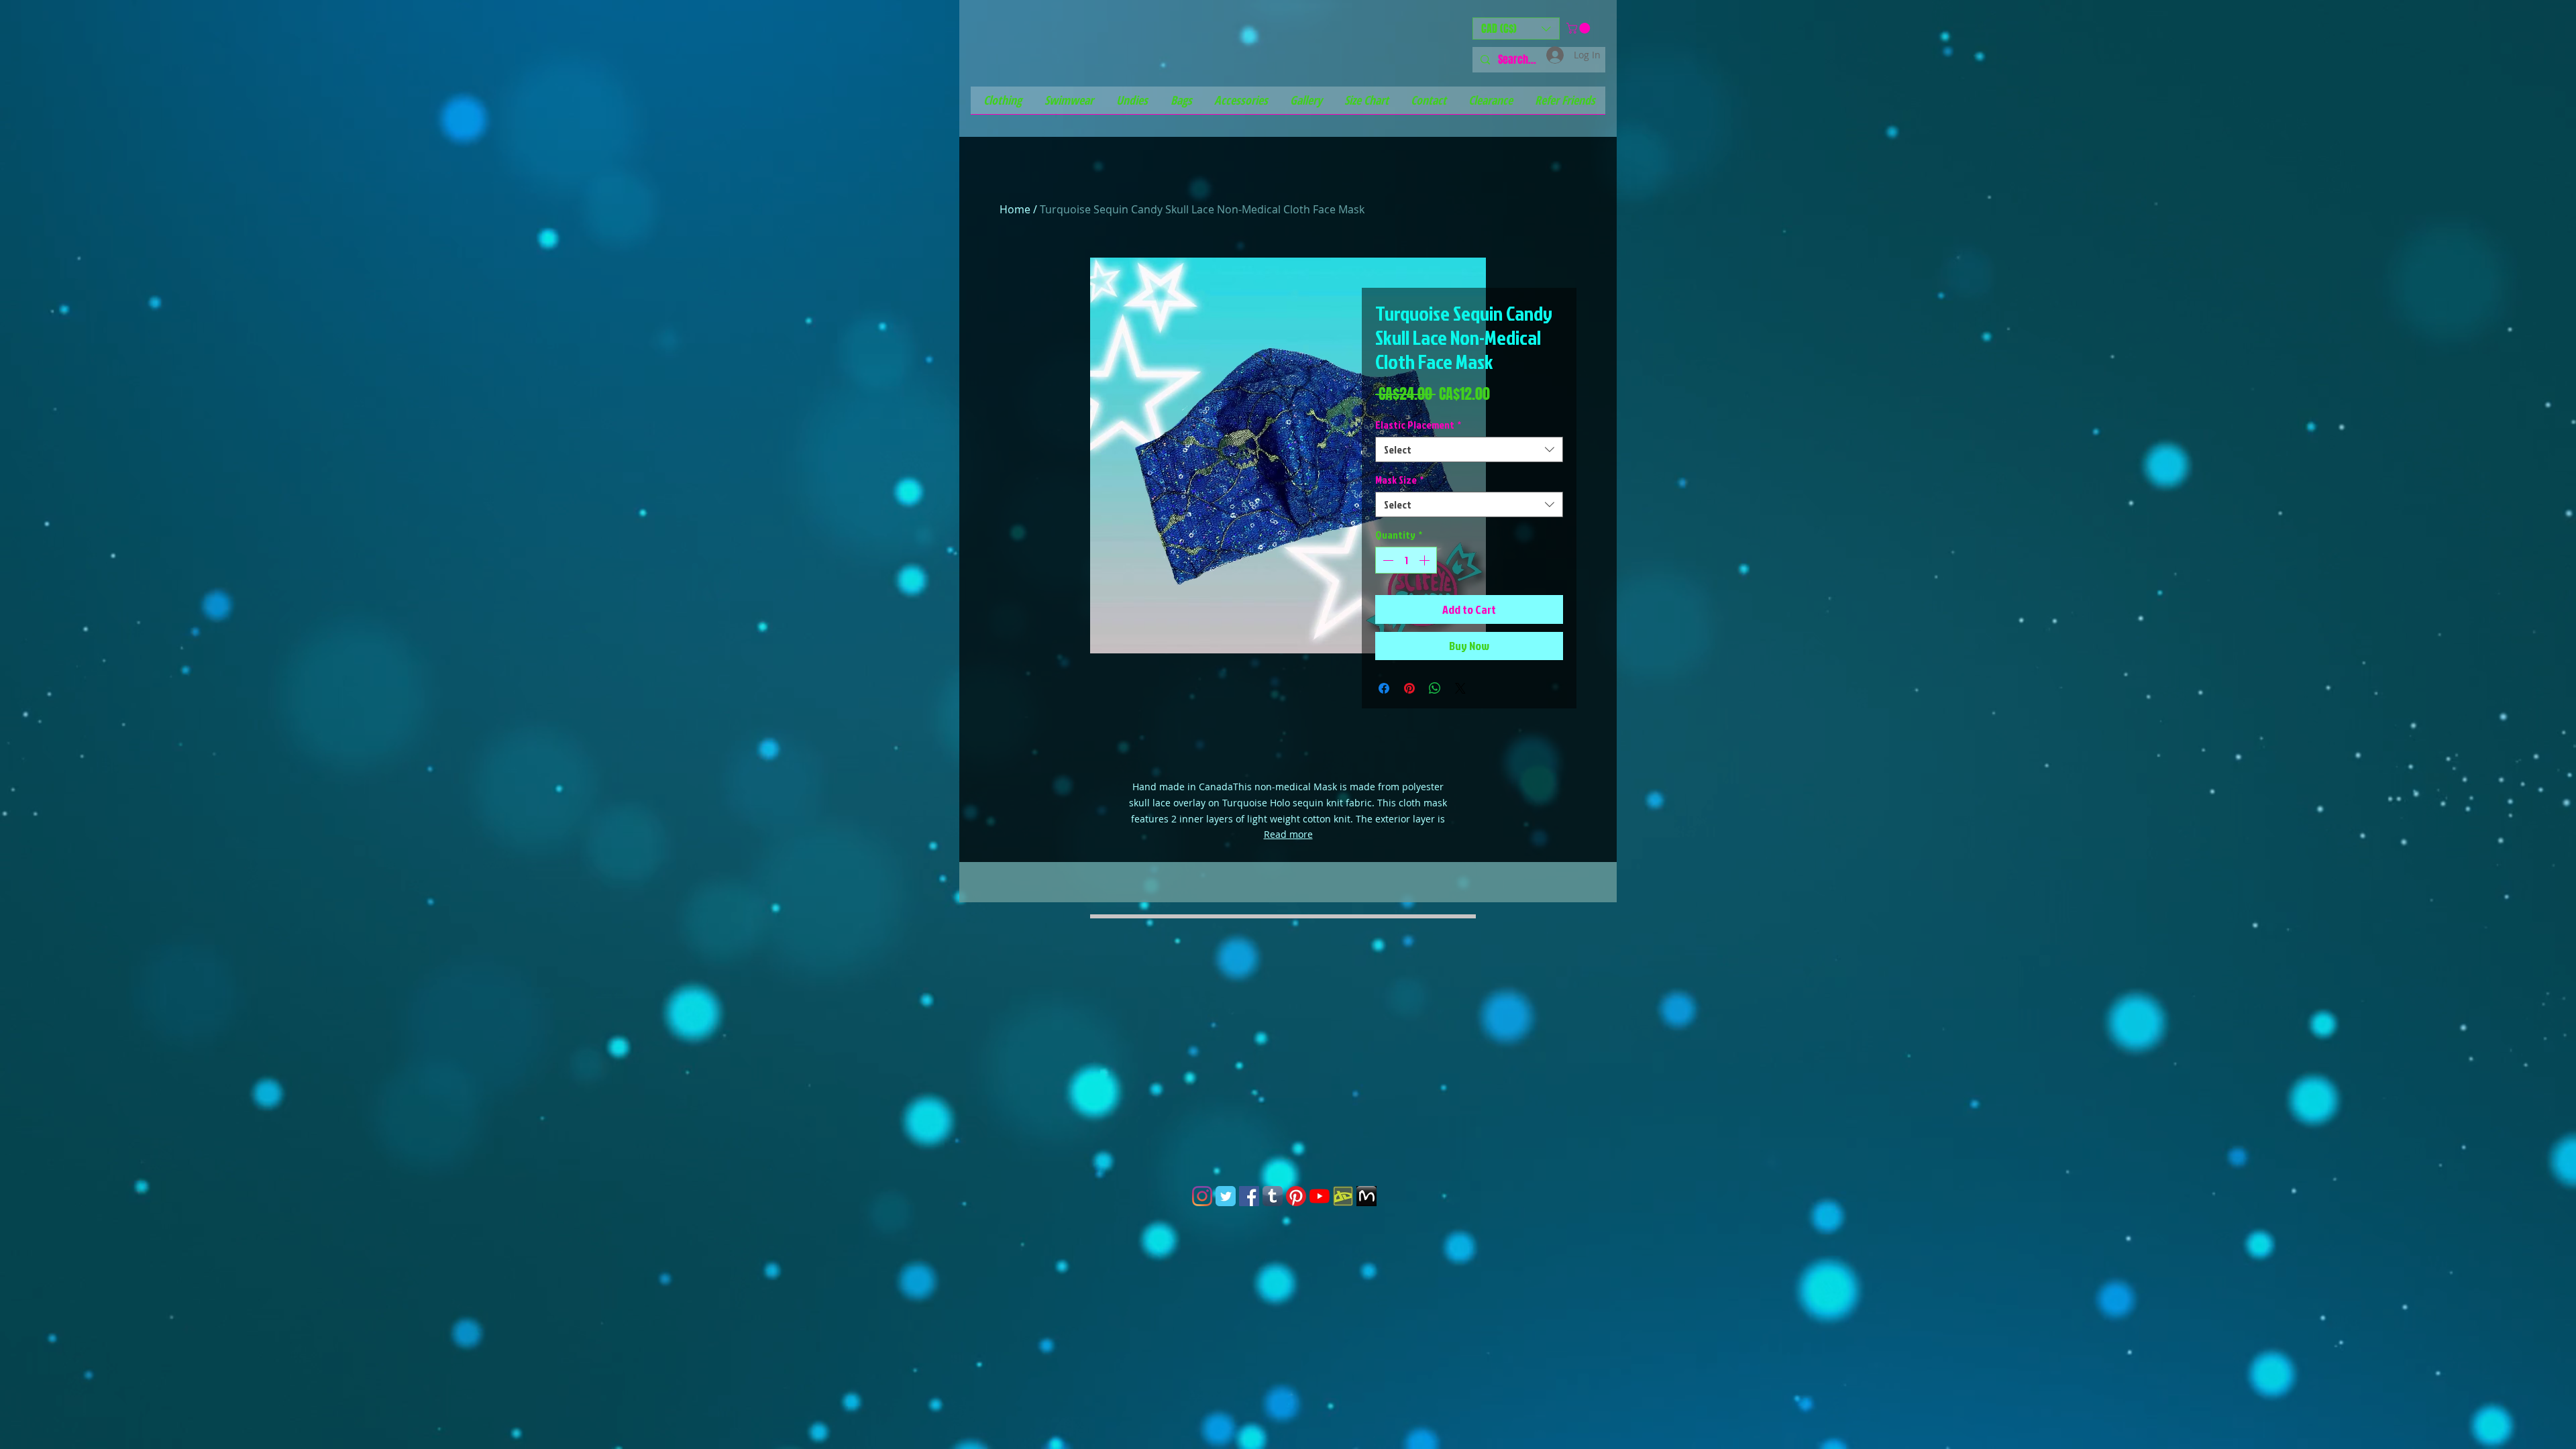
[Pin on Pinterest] (1409, 688)
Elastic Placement (1418, 425)
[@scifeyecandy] (1202, 1196)
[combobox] (1469, 449)
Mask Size (1399, 480)
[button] (1516, 29)
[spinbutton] (1406, 560)
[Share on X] (1460, 688)
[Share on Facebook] (1384, 688)
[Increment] (1426, 560)
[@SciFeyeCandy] (1249, 1196)
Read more (1288, 834)
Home (1015, 209)
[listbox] (1516, 29)
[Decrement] (1387, 560)
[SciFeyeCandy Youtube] (1320, 1196)
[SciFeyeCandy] (1343, 1196)
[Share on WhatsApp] (1435, 688)
